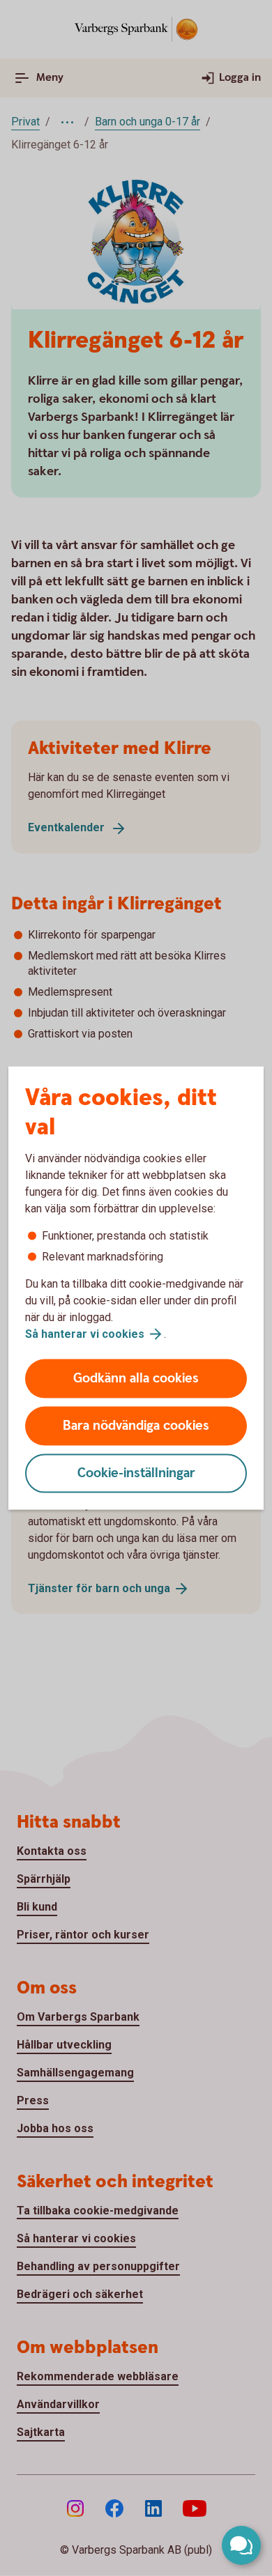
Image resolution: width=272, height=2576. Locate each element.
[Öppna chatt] (241, 2545)
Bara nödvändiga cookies (136, 1426)
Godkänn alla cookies (136, 1379)
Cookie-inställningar (136, 1473)
